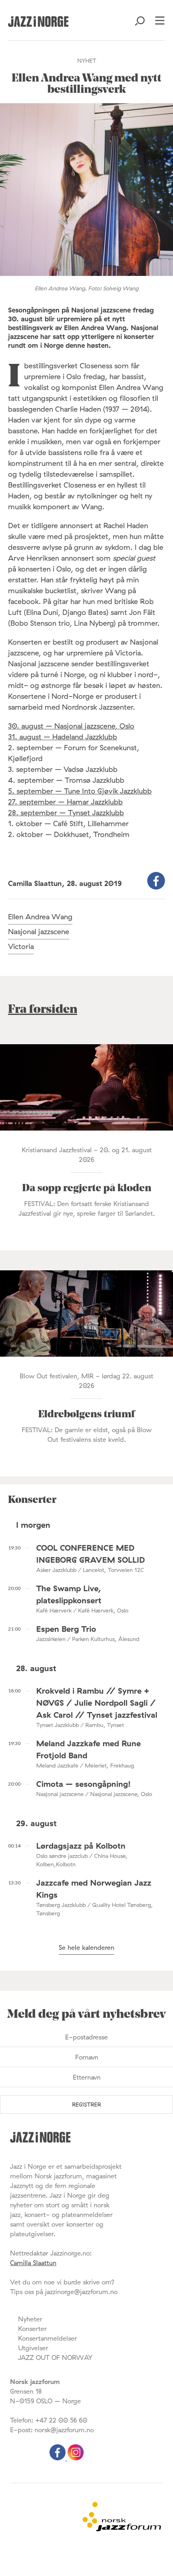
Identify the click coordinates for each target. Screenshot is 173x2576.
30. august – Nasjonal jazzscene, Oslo (71, 726)
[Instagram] (76, 2458)
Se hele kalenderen (86, 1947)
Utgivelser (33, 2348)
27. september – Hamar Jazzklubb (65, 802)
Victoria (21, 946)
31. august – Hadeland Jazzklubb (63, 737)
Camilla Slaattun (33, 2263)
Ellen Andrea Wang (40, 917)
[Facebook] (59, 2458)
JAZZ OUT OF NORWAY (55, 2358)
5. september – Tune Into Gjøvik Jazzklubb (80, 791)
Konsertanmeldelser (47, 2338)
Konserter (32, 2329)
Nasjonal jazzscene (39, 932)
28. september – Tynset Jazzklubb (66, 813)
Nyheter (30, 2319)
